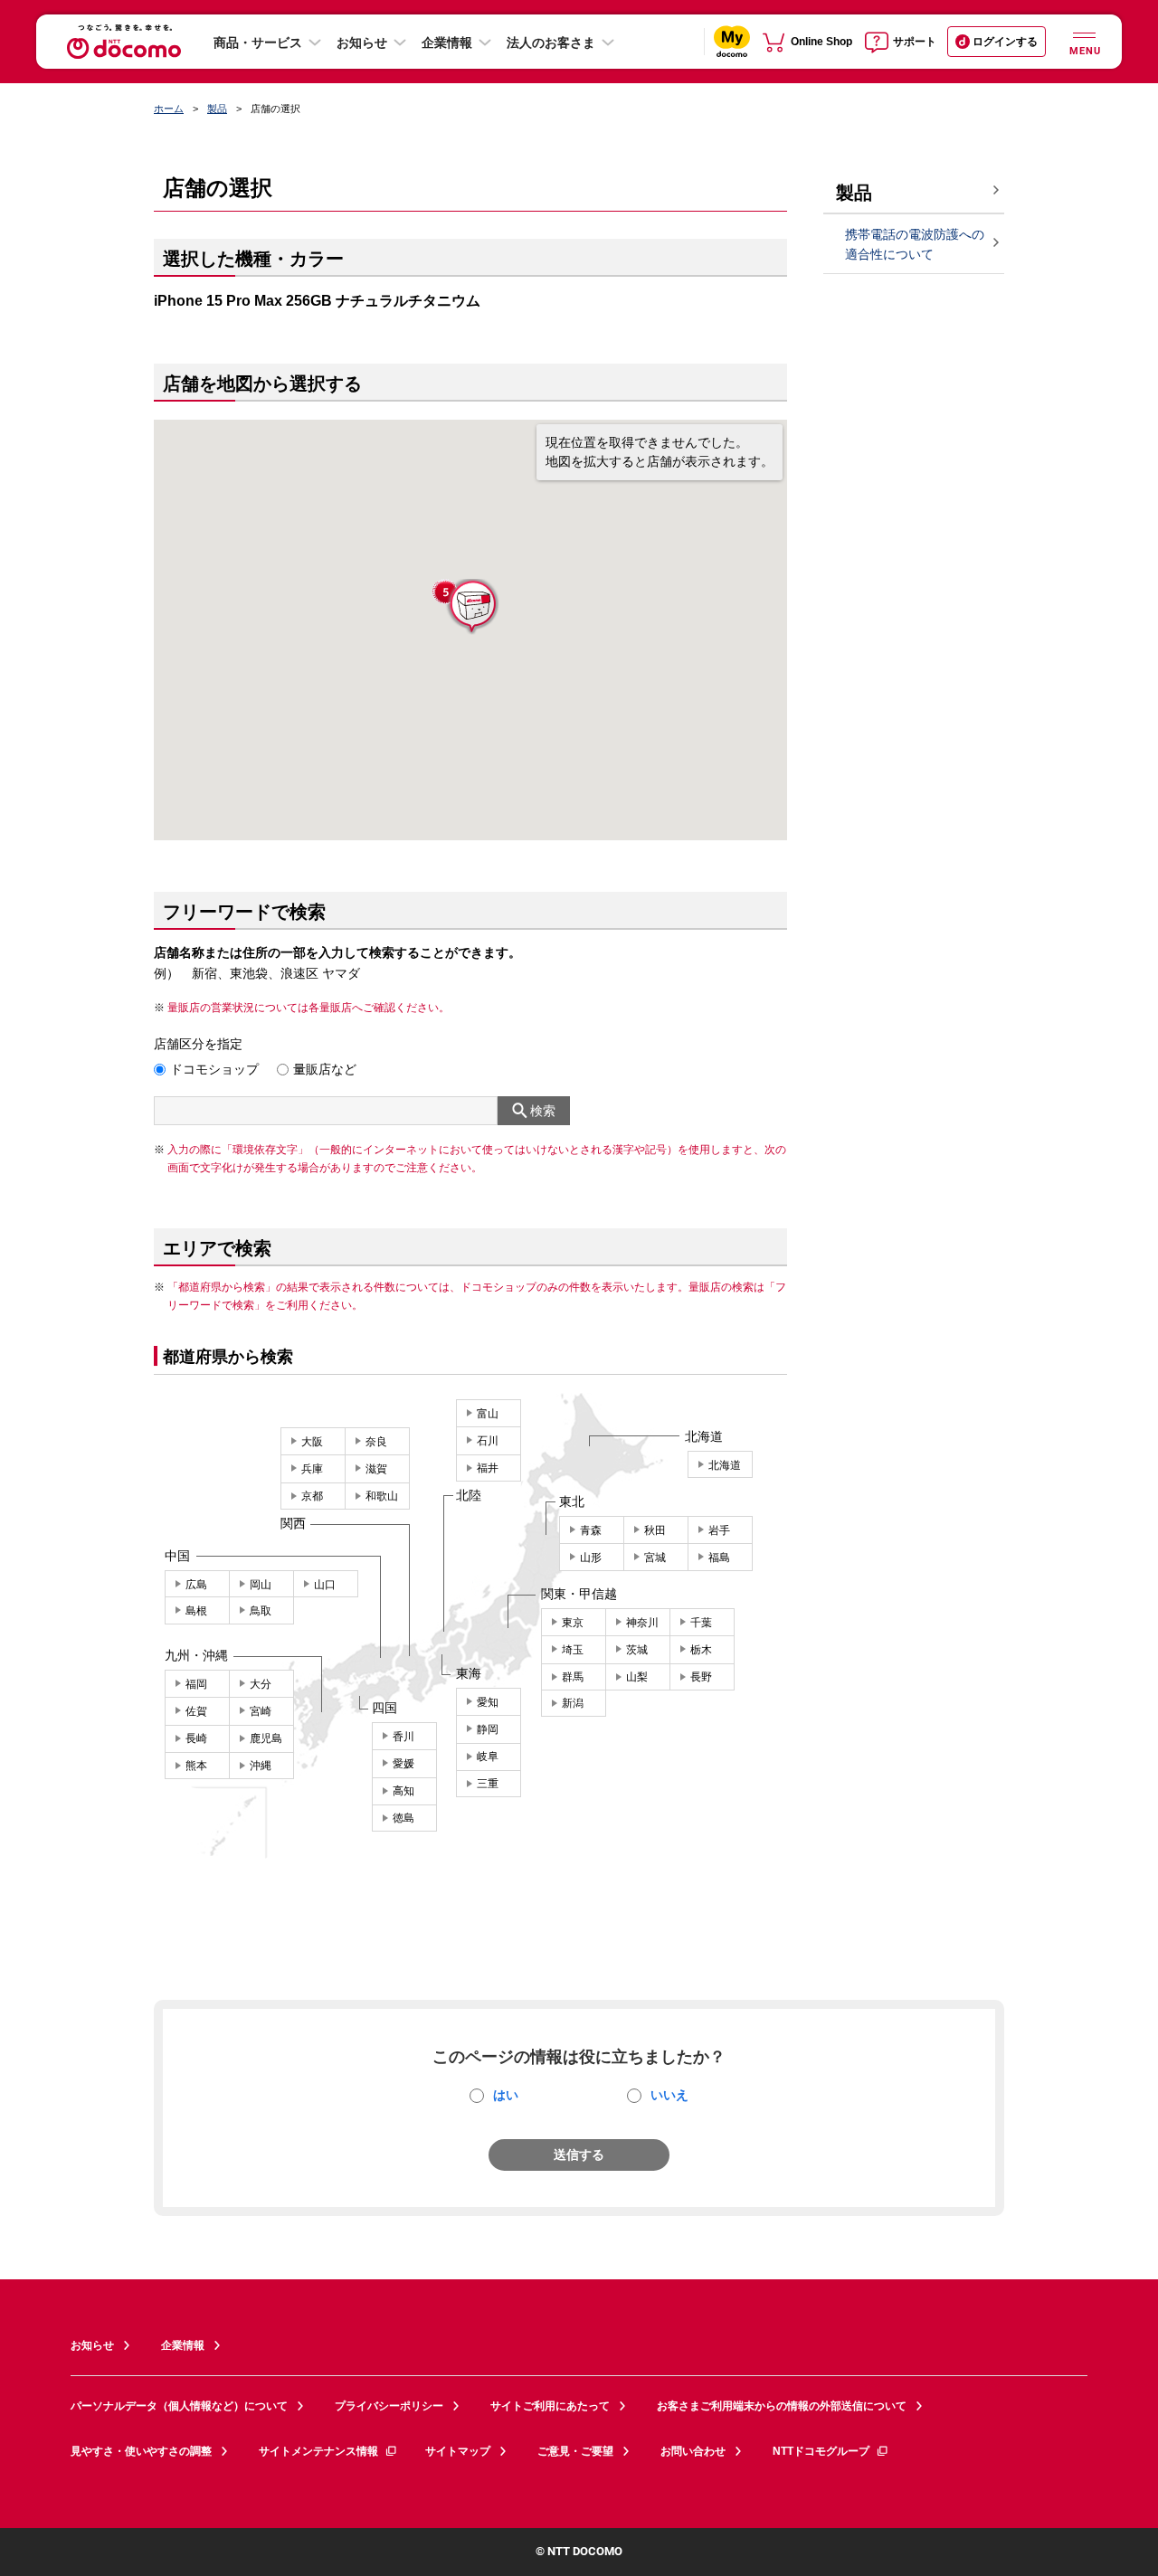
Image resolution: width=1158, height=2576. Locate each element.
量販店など (325, 1069)
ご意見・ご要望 (575, 2451)
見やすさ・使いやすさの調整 (141, 2451)
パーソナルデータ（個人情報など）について (179, 2406)
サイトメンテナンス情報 (318, 2451)
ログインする (1005, 42)
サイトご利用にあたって (550, 2406)
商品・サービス (258, 43)
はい (506, 2095)
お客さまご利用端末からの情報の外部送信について (782, 2406)
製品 (217, 109)
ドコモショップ (214, 1069)
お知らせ (362, 43)
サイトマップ (458, 2451)
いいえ (669, 2095)
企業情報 (447, 43)
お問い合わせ (693, 2451)
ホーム (169, 109)
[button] (471, 607)
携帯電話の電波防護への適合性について (915, 245)
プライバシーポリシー (389, 2406)
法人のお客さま (551, 43)
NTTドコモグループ (821, 2451)
